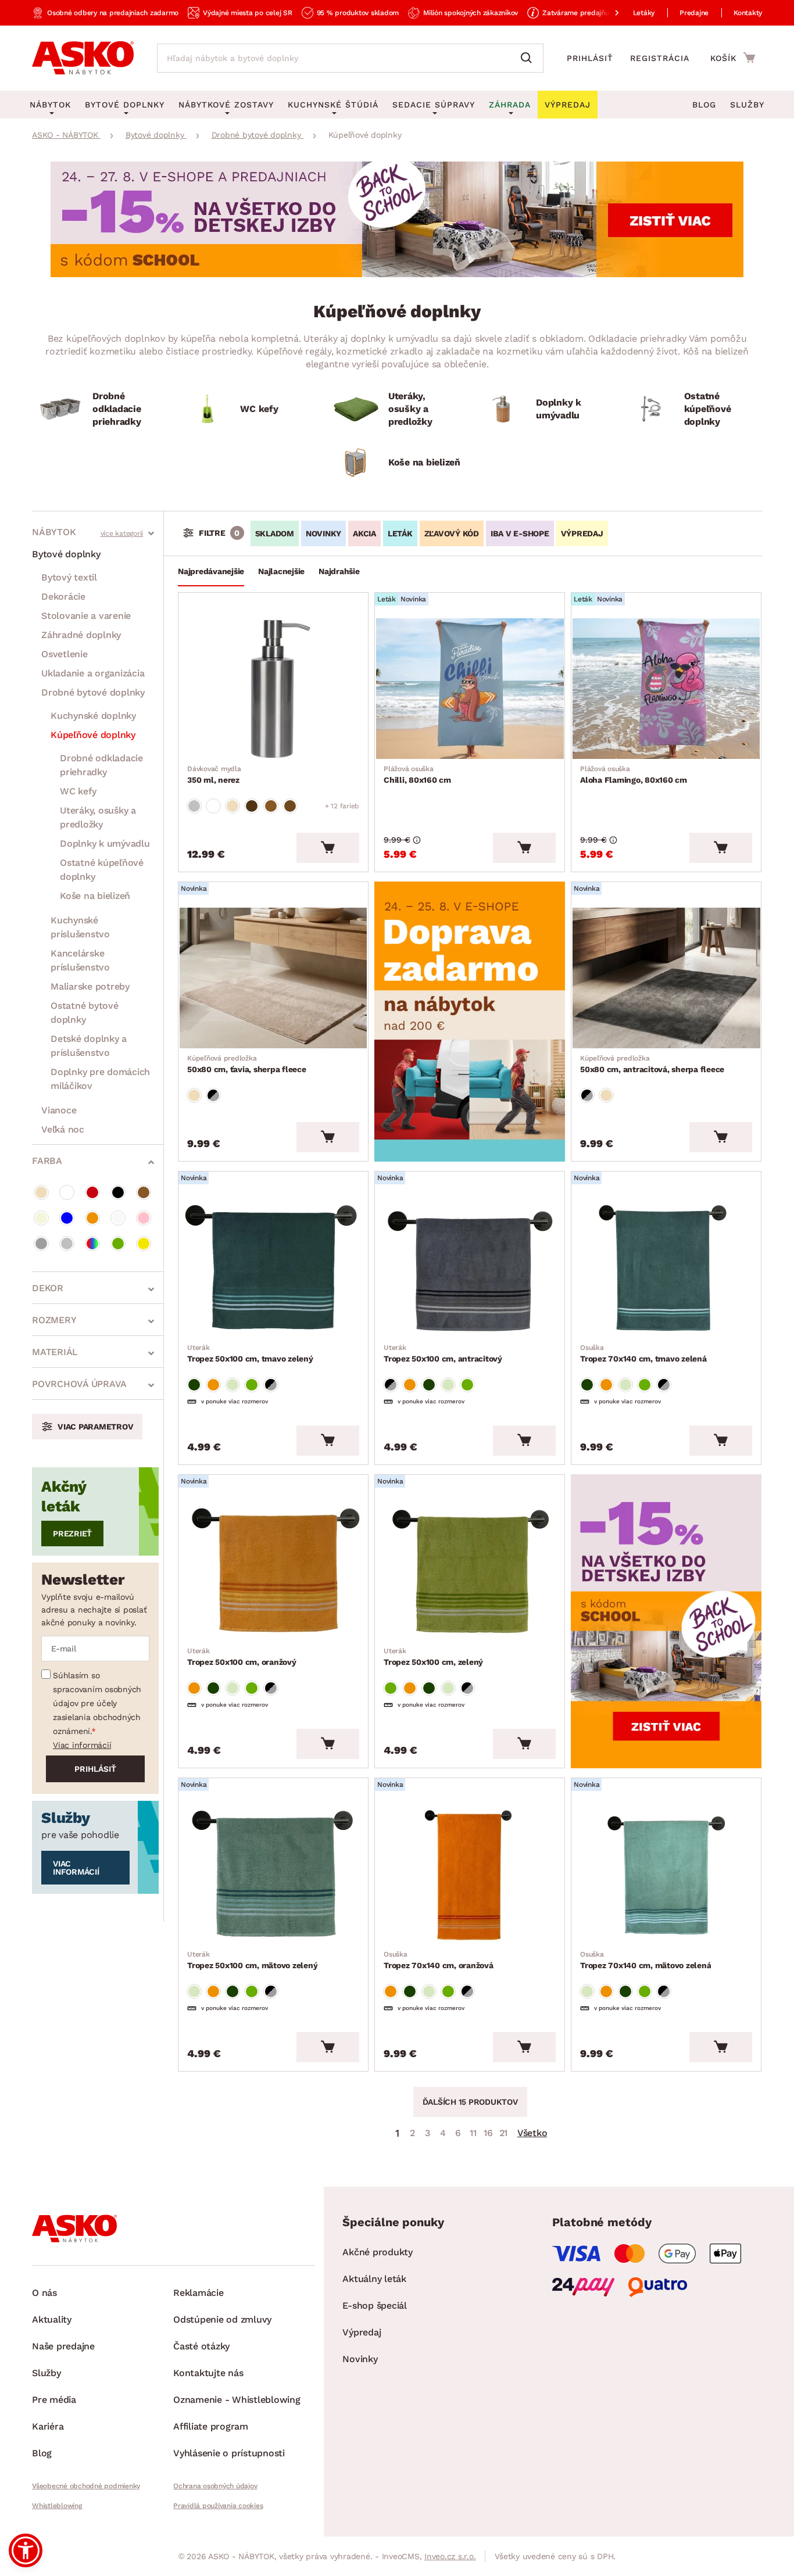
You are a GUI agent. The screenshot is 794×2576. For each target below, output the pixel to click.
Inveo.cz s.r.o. (450, 2556)
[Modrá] (67, 1218)
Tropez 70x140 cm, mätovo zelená (645, 1960)
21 (504, 2133)
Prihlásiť (590, 58)
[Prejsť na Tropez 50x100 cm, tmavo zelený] (273, 1267)
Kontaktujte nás (208, 2373)
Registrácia (660, 58)
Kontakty (748, 13)
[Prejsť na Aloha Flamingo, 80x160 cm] (666, 689)
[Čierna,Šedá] (213, 1095)
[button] (26, 2550)
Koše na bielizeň (95, 896)
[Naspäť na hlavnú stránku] (83, 58)
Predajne (694, 13)
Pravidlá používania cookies (218, 2506)
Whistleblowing (57, 2506)
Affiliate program (211, 2426)
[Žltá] (144, 1244)
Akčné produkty (378, 2252)
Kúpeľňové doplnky (93, 735)
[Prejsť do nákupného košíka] (733, 58)
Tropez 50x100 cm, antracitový (443, 1353)
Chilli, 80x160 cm (417, 775)
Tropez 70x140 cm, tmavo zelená (643, 1353)
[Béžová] (41, 1192)
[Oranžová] (92, 1218)
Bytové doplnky (66, 554)
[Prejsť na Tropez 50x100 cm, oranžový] (273, 1571)
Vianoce (59, 1110)
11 (473, 2133)
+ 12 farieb (342, 806)
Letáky (644, 13)
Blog (704, 105)
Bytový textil (69, 577)
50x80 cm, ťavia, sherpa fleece (247, 1064)
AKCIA (364, 533)
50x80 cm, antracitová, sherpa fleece (652, 1064)
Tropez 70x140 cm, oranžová (439, 1960)
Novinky (360, 2359)
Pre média (54, 2400)
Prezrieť (72, 1534)
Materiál (55, 1352)
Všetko (532, 2133)
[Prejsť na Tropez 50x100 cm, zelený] (470, 1571)
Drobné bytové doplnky (93, 692)
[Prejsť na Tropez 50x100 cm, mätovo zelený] (273, 1874)
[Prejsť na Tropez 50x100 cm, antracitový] (470, 1267)
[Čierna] (118, 1192)
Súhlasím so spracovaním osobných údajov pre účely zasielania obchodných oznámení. (97, 1703)
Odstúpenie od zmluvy (222, 2319)
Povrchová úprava (79, 1384)
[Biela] (67, 1192)
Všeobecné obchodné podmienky (86, 2486)
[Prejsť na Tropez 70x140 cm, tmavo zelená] (666, 1267)
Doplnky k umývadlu (105, 843)
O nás (44, 2293)
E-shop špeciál (375, 2305)
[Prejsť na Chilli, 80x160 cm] (470, 689)
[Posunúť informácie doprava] (607, 13)
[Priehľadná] (118, 1218)
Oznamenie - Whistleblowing (237, 2400)
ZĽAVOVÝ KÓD (452, 533)
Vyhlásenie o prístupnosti (229, 2453)
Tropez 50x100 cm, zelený (433, 1657)
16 (488, 2133)
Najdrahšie (339, 571)
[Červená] (92, 1192)
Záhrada (510, 105)
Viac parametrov (95, 1427)
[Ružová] (144, 1218)
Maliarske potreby (90, 986)
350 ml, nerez (214, 775)
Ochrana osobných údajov (215, 2486)
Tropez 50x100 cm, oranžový (242, 1657)
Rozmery (54, 1320)
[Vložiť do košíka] (328, 848)
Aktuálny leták (374, 2279)
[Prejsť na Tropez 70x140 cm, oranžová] (470, 1874)
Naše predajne (63, 2346)
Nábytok (54, 532)
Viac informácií (82, 1745)
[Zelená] (118, 1244)
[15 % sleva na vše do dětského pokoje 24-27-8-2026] (397, 274)
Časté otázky (201, 2346)
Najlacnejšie (281, 571)
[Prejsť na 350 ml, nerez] (273, 689)
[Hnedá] (144, 1192)
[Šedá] (41, 1244)
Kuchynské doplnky (93, 716)
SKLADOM (275, 533)
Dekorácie (63, 596)
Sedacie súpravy (434, 105)
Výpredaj (362, 2332)
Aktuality (52, 2319)
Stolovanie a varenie (86, 616)
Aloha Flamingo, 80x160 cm (634, 775)
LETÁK (400, 533)
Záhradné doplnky (81, 635)
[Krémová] (41, 1218)
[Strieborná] (67, 1244)
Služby (747, 105)
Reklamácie (199, 2293)
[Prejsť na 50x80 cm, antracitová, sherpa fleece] (666, 978)
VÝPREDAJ (582, 533)
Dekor (48, 1288)
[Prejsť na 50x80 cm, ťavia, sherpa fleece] (273, 978)
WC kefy (78, 791)
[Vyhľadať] (529, 58)
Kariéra (48, 2426)
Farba (47, 1161)
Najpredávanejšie (211, 571)
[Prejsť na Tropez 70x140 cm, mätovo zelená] (666, 1874)
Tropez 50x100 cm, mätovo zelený (252, 1960)
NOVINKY (323, 533)
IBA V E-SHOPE (520, 533)
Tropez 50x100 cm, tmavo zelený (250, 1353)
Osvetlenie (65, 654)
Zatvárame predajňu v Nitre (588, 13)
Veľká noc (63, 1129)
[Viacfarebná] (92, 1244)
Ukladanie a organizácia (93, 673)
